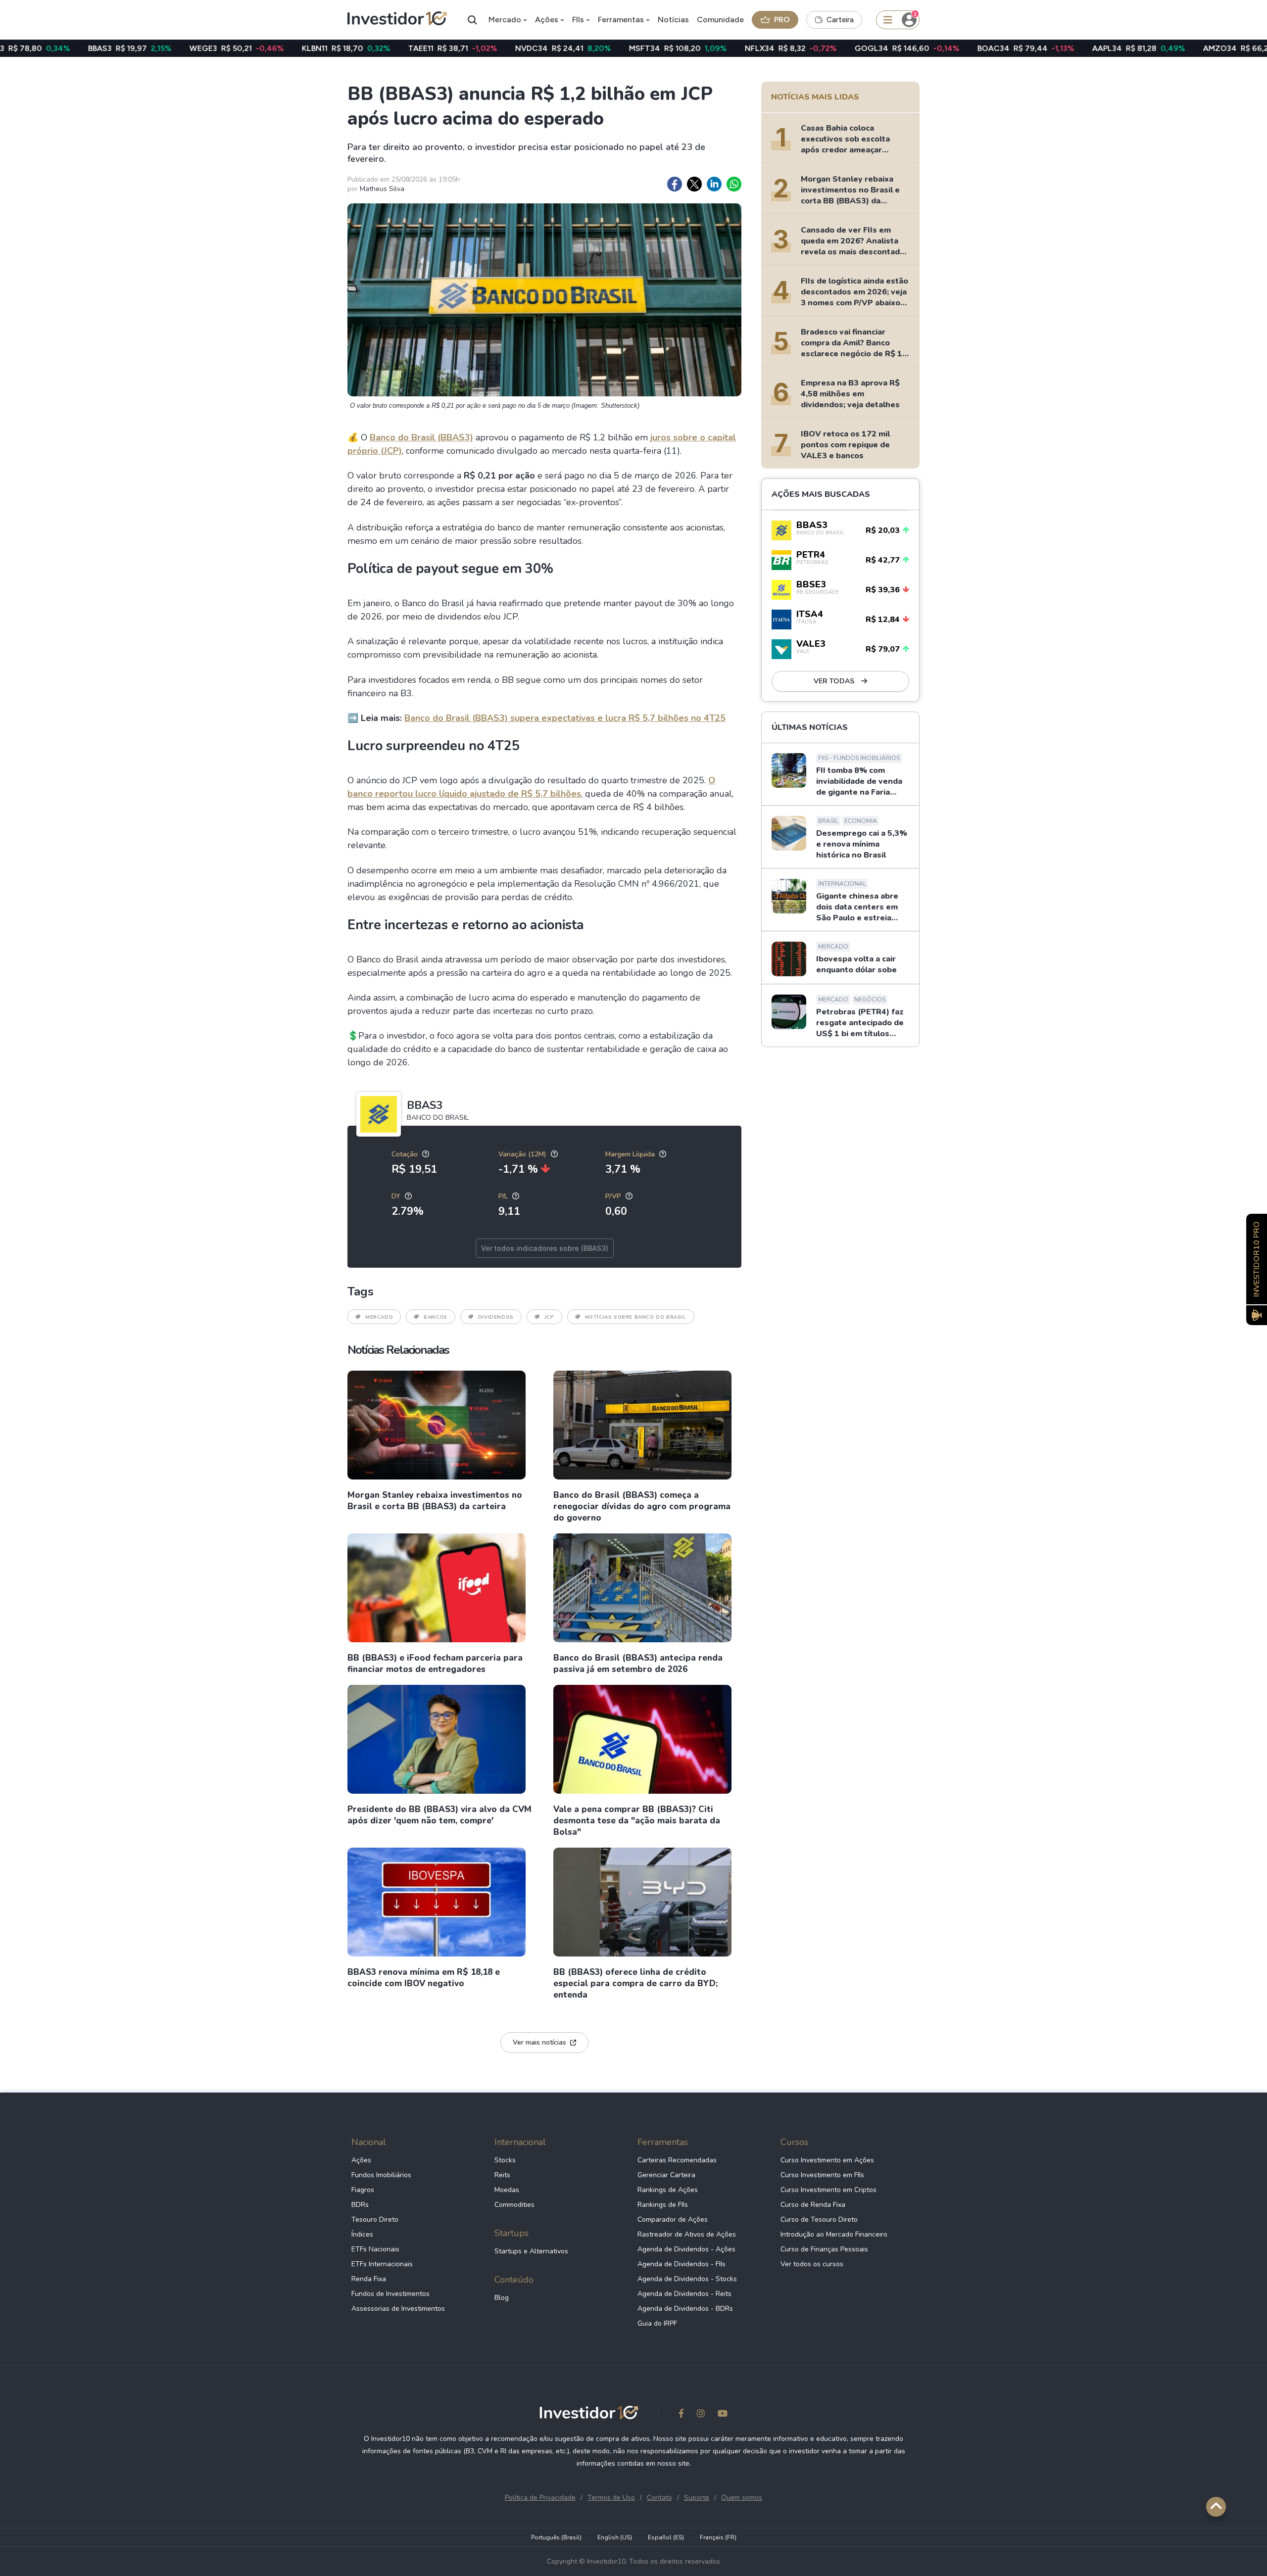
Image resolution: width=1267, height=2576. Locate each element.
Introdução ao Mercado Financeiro (834, 2234)
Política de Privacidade (540, 2498)
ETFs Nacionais (375, 2249)
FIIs (578, 20)
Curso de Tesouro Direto (819, 2219)
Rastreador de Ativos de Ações (687, 2234)
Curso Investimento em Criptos (828, 2190)
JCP (549, 1317)
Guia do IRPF (657, 2323)
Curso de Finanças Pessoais (824, 2249)
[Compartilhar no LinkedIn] (714, 184)
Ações (547, 20)
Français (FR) (718, 2537)
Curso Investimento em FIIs (822, 2175)
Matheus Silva (382, 189)
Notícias (673, 20)
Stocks (505, 2160)
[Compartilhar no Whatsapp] (734, 184)
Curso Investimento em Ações (827, 2160)
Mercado (505, 20)
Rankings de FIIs (663, 2205)
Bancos (436, 1317)
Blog (502, 2298)
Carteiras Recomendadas (677, 2160)
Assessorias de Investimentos (398, 2309)
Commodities (514, 2205)
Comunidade (720, 20)
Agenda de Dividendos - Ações (686, 2249)
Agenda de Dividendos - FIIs (682, 2264)
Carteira (840, 20)
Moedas (507, 2190)
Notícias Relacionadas (398, 1350)
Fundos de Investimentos (390, 2294)
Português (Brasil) (556, 2537)
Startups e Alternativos (531, 2251)
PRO (782, 20)
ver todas (835, 681)
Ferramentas (621, 20)
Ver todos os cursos (812, 2264)
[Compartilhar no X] (694, 184)
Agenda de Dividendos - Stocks (687, 2279)
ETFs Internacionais (382, 2264)
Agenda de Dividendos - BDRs (685, 2309)
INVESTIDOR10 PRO (1257, 1259)
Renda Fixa (369, 2279)
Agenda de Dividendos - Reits (684, 2294)
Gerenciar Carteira (666, 2175)
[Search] (473, 20)
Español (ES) (666, 2537)
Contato (659, 2498)
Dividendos (496, 1317)
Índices (362, 2234)
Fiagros (363, 2190)
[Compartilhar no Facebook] (675, 184)
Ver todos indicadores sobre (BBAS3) (545, 1248)
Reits (502, 2175)
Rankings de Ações (668, 2190)
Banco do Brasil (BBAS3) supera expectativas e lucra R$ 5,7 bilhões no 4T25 (565, 718)
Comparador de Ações (673, 2219)
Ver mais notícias (539, 2042)
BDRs (360, 2205)
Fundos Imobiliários (381, 2175)
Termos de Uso (611, 2498)
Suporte (697, 2498)
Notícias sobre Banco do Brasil (636, 1317)
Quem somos (742, 2498)
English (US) (615, 2537)
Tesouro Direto (375, 2219)
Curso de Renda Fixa (813, 2205)
